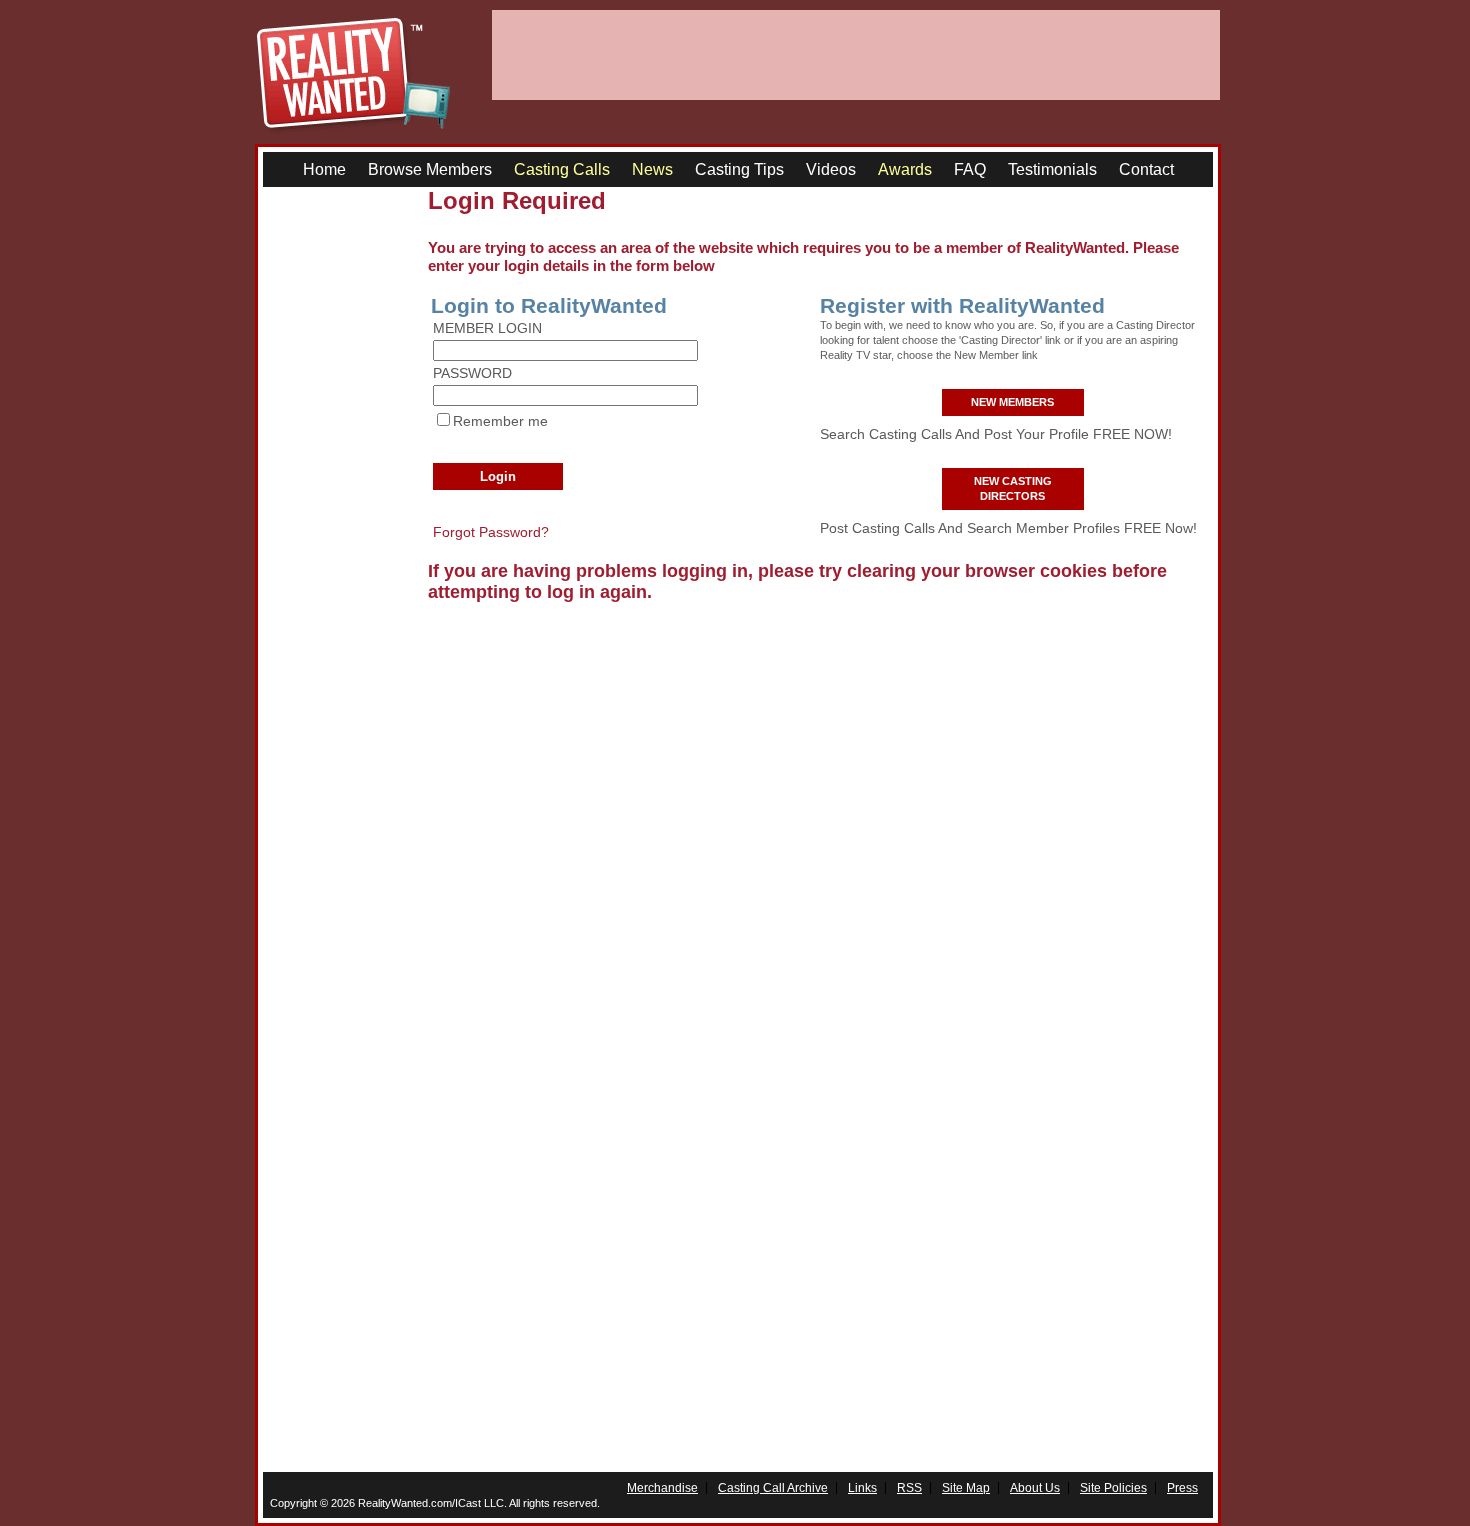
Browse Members (430, 169)
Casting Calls (562, 169)
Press (1182, 1488)
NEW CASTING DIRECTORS (1013, 488)
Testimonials (1052, 169)
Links (862, 1488)
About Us (1035, 1488)
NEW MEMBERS (1012, 402)
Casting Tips (739, 169)
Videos (831, 169)
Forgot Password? (491, 532)
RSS (909, 1488)
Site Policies (1113, 1488)
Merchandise (662, 1488)
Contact (1146, 169)
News (652, 169)
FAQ (970, 169)
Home (324, 169)
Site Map (966, 1488)
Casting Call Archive (773, 1488)
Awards (905, 169)
